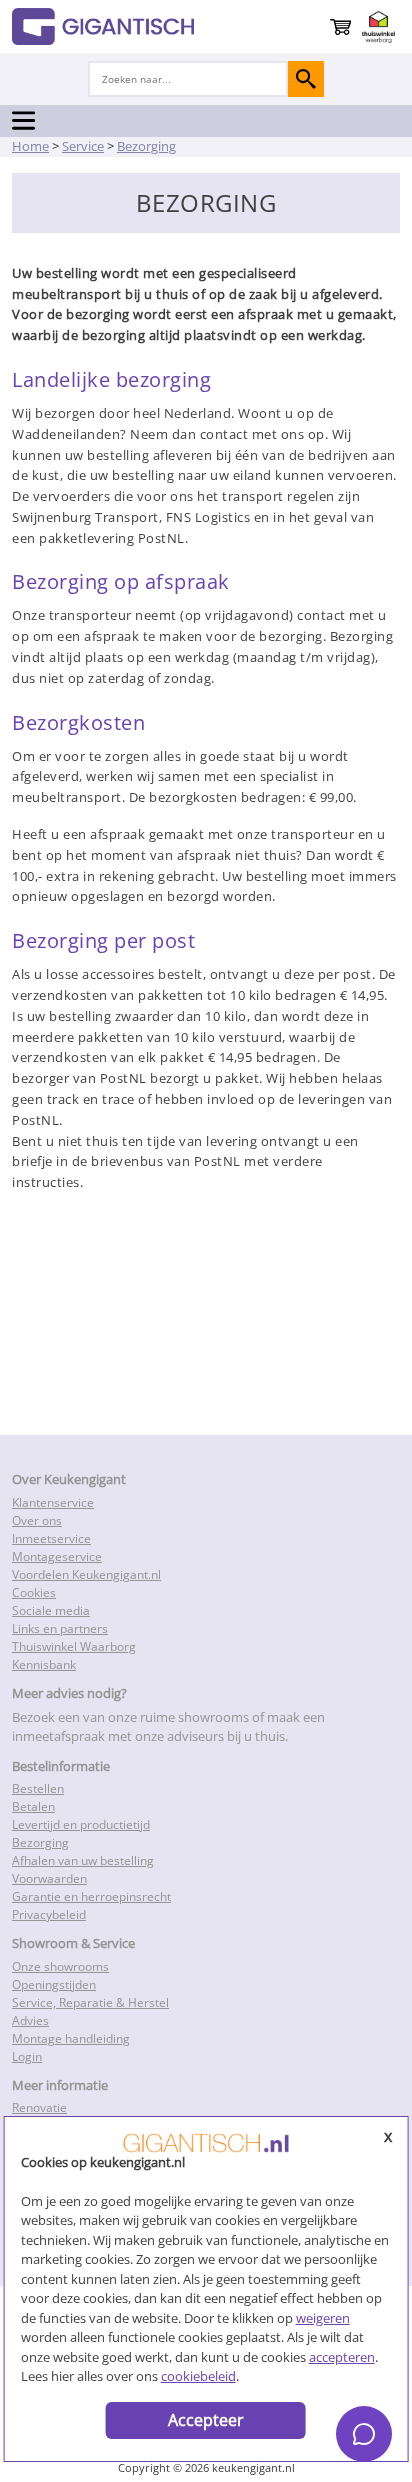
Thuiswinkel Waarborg (74, 1646)
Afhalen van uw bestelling (83, 1860)
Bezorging (40, 1842)
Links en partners (60, 1628)
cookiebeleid (198, 2376)
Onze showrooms (60, 1966)
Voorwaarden (49, 1878)
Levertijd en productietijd (81, 1824)
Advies (30, 2020)
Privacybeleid (49, 1914)
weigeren (323, 2318)
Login (27, 2056)
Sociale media (51, 1610)
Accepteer (206, 2420)
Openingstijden (54, 1984)
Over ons (37, 1520)
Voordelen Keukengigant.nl (86, 1574)
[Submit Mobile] (306, 79)
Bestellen (38, 1788)
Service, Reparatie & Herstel (90, 2002)
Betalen (33, 1806)
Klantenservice (53, 1502)
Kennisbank (44, 1664)
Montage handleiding (71, 2038)
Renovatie (39, 2107)
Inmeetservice (51, 1538)
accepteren (342, 2357)
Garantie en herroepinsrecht (91, 1896)
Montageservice (57, 1556)
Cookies (34, 1592)
